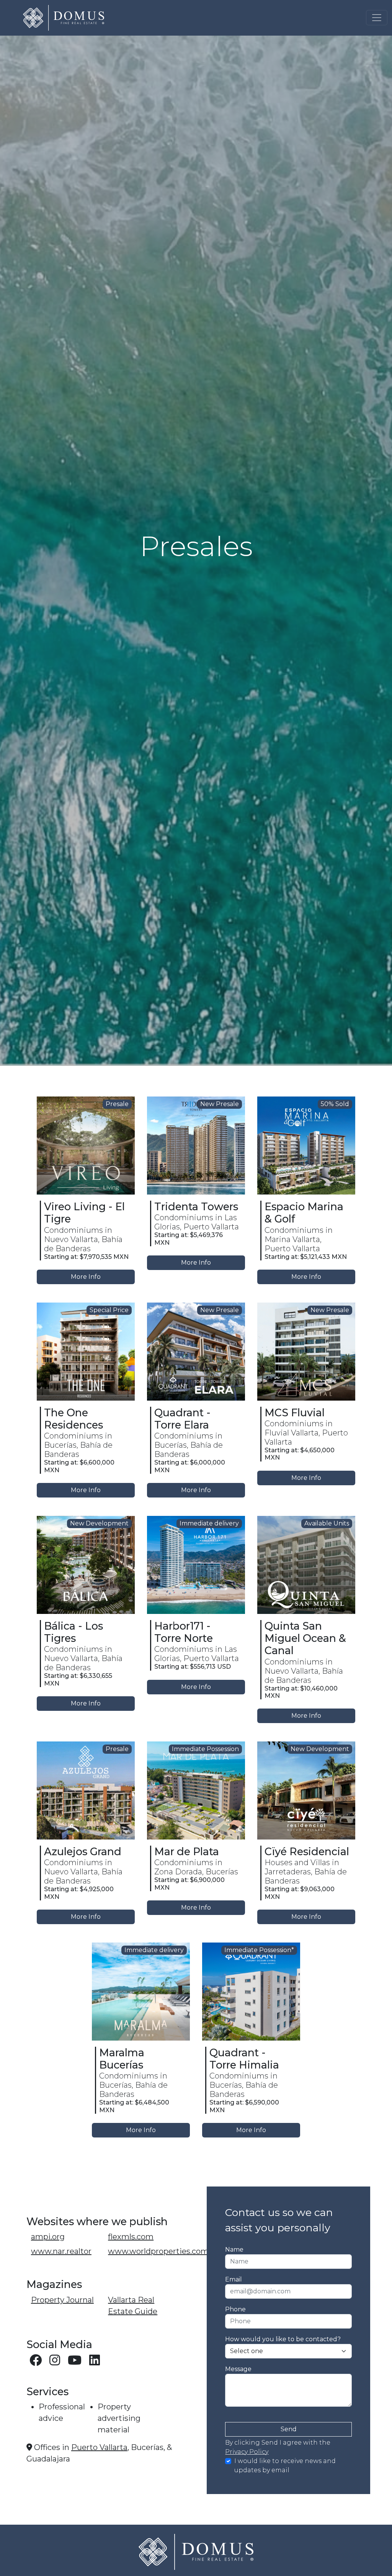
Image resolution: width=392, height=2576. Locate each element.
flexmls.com (131, 2237)
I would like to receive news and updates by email (285, 2466)
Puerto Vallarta (99, 2447)
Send (289, 2429)
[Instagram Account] (56, 2362)
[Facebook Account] (36, 2362)
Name (234, 2249)
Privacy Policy (247, 2452)
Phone (235, 2309)
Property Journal (62, 2300)
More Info (86, 1277)
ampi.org (48, 2237)
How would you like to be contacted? (283, 2339)
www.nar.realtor (61, 2251)
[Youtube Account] (75, 2362)
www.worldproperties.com (158, 2251)
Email (234, 2279)
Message (238, 2369)
